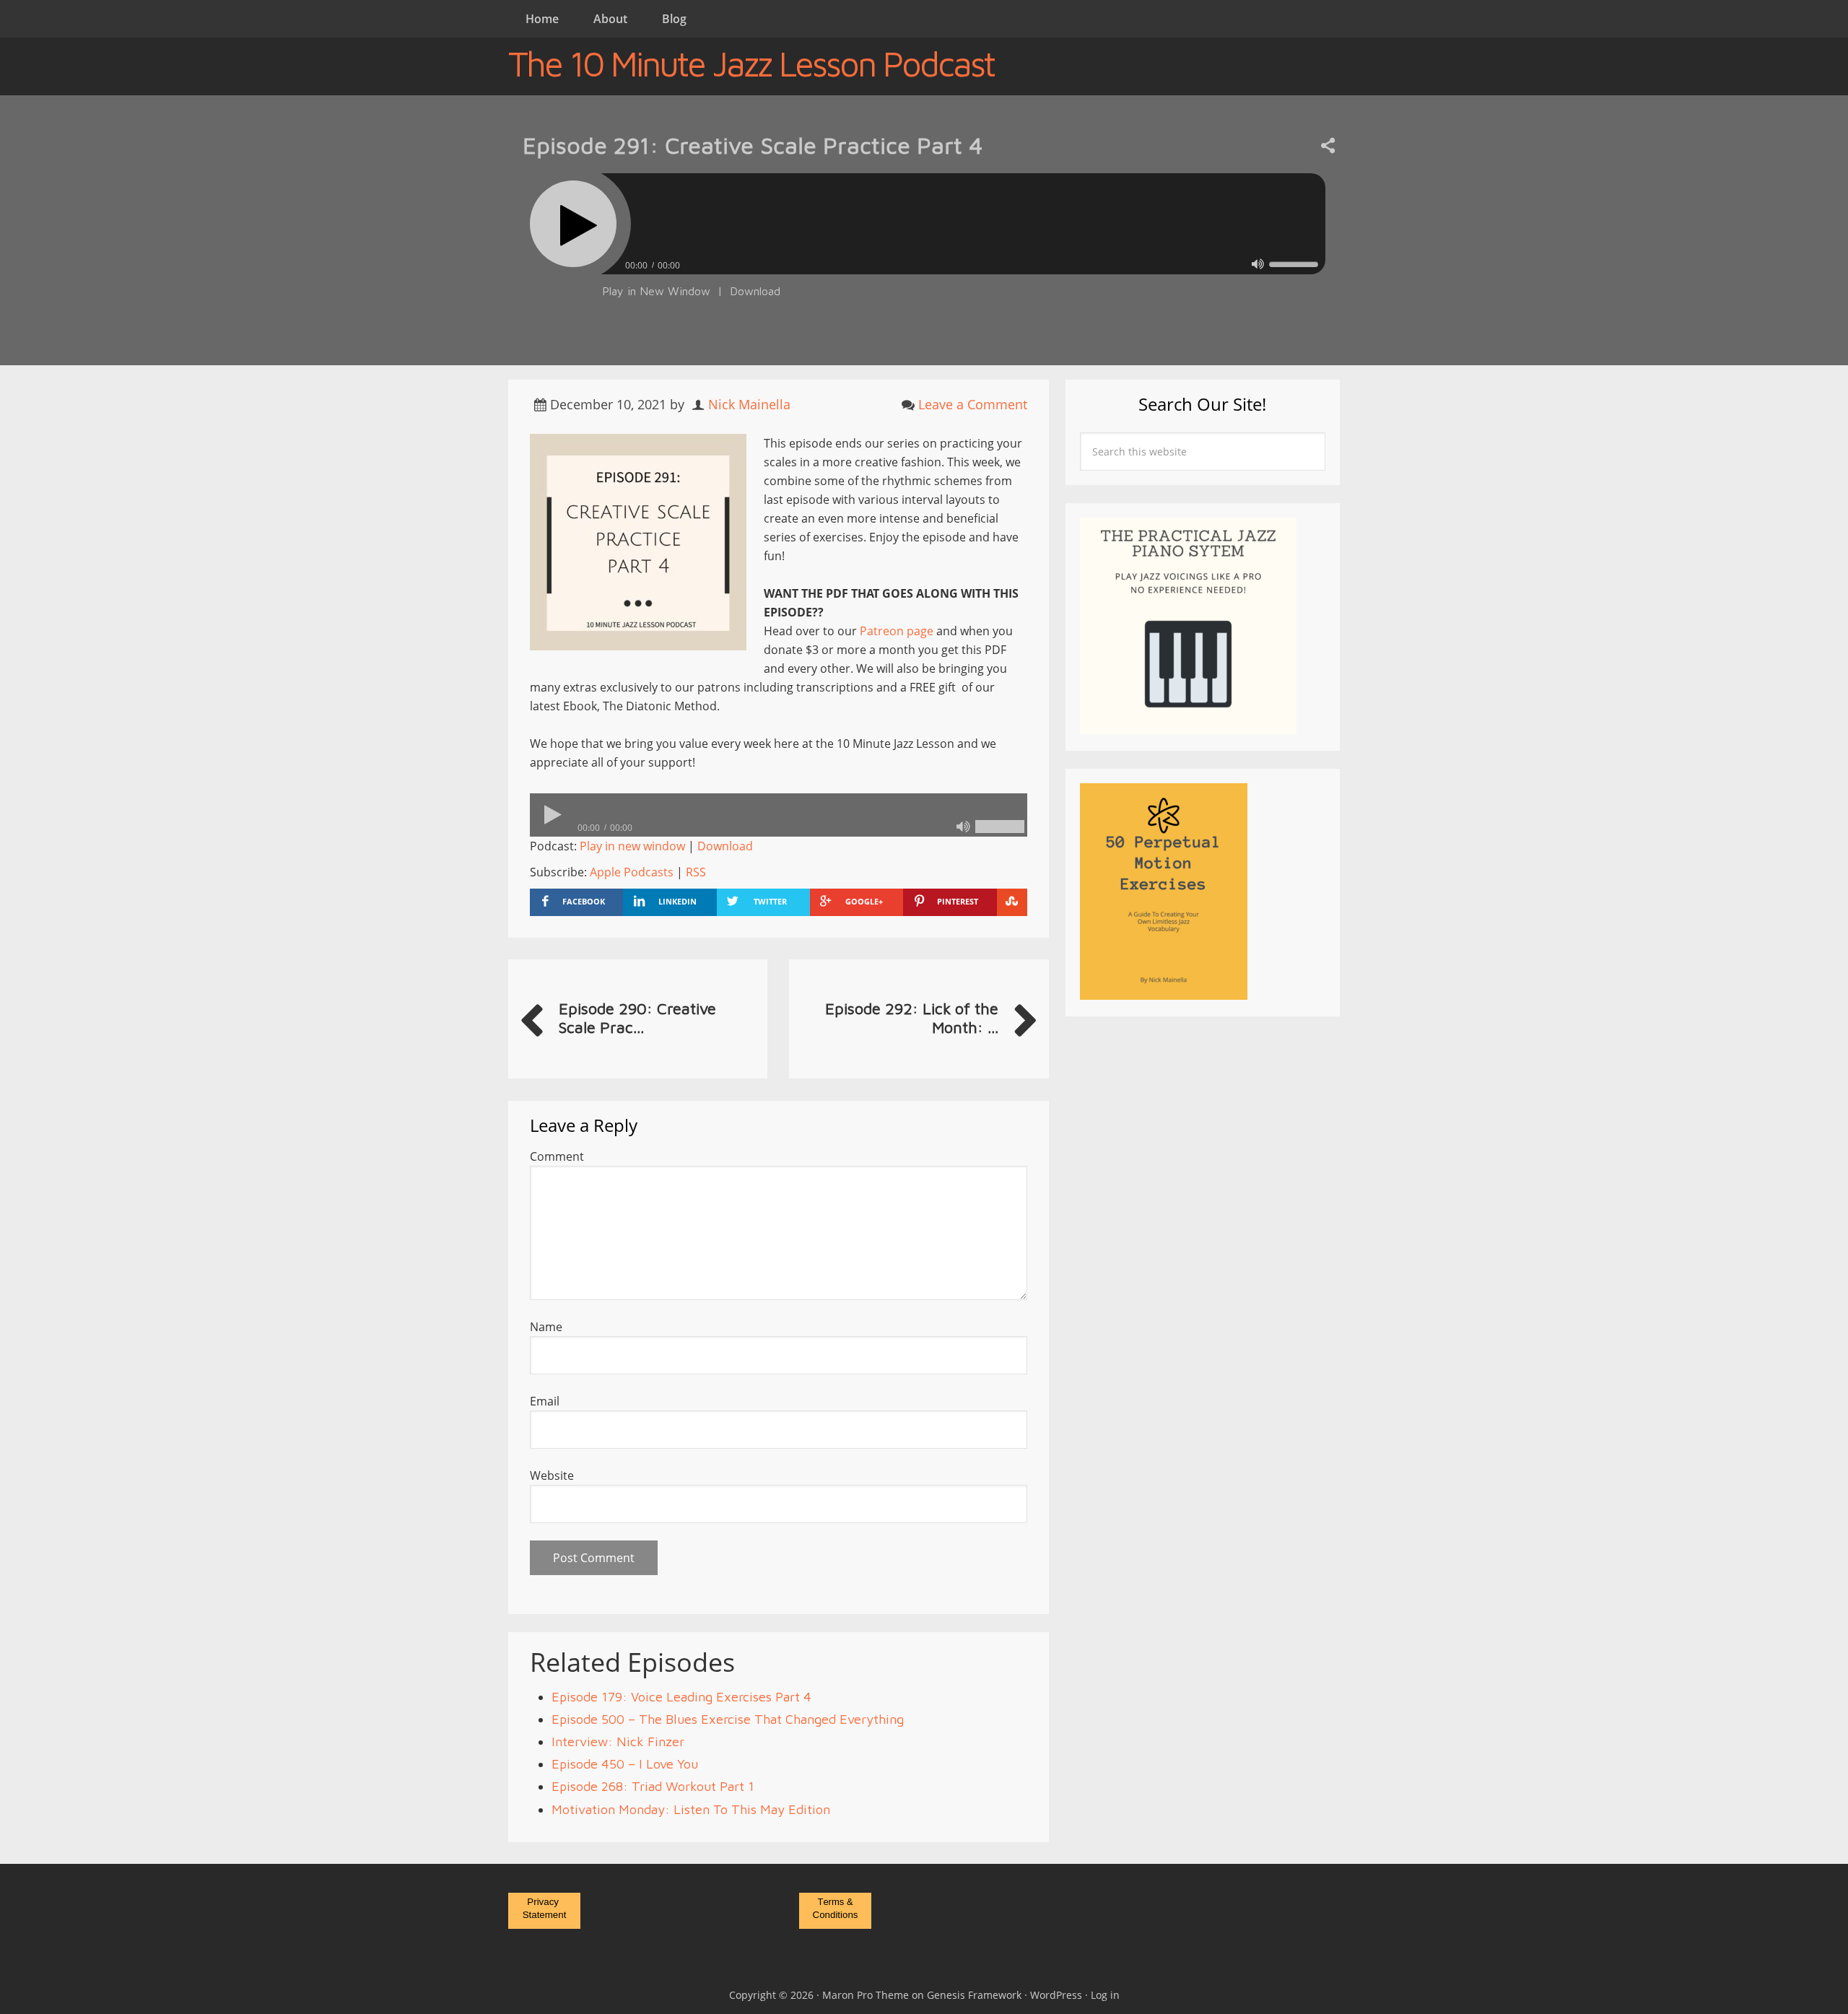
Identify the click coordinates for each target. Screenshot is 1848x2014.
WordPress (1056, 1995)
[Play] (573, 224)
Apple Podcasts (632, 872)
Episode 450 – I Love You (625, 1764)
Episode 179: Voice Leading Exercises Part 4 (681, 1697)
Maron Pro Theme (866, 1995)
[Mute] (1258, 264)
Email (545, 1401)
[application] (924, 262)
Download (755, 291)
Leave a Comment (973, 404)
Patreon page (897, 631)
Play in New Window (656, 291)
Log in (1105, 1995)
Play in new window (632, 846)
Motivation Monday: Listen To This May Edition (691, 1809)
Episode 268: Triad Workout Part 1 (653, 1786)
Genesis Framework (974, 1995)
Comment (557, 1156)
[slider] (1294, 264)
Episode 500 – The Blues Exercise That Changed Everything (728, 1719)
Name (546, 1327)
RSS (696, 872)
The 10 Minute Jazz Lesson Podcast (751, 64)
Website (552, 1475)
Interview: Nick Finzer (618, 1741)
